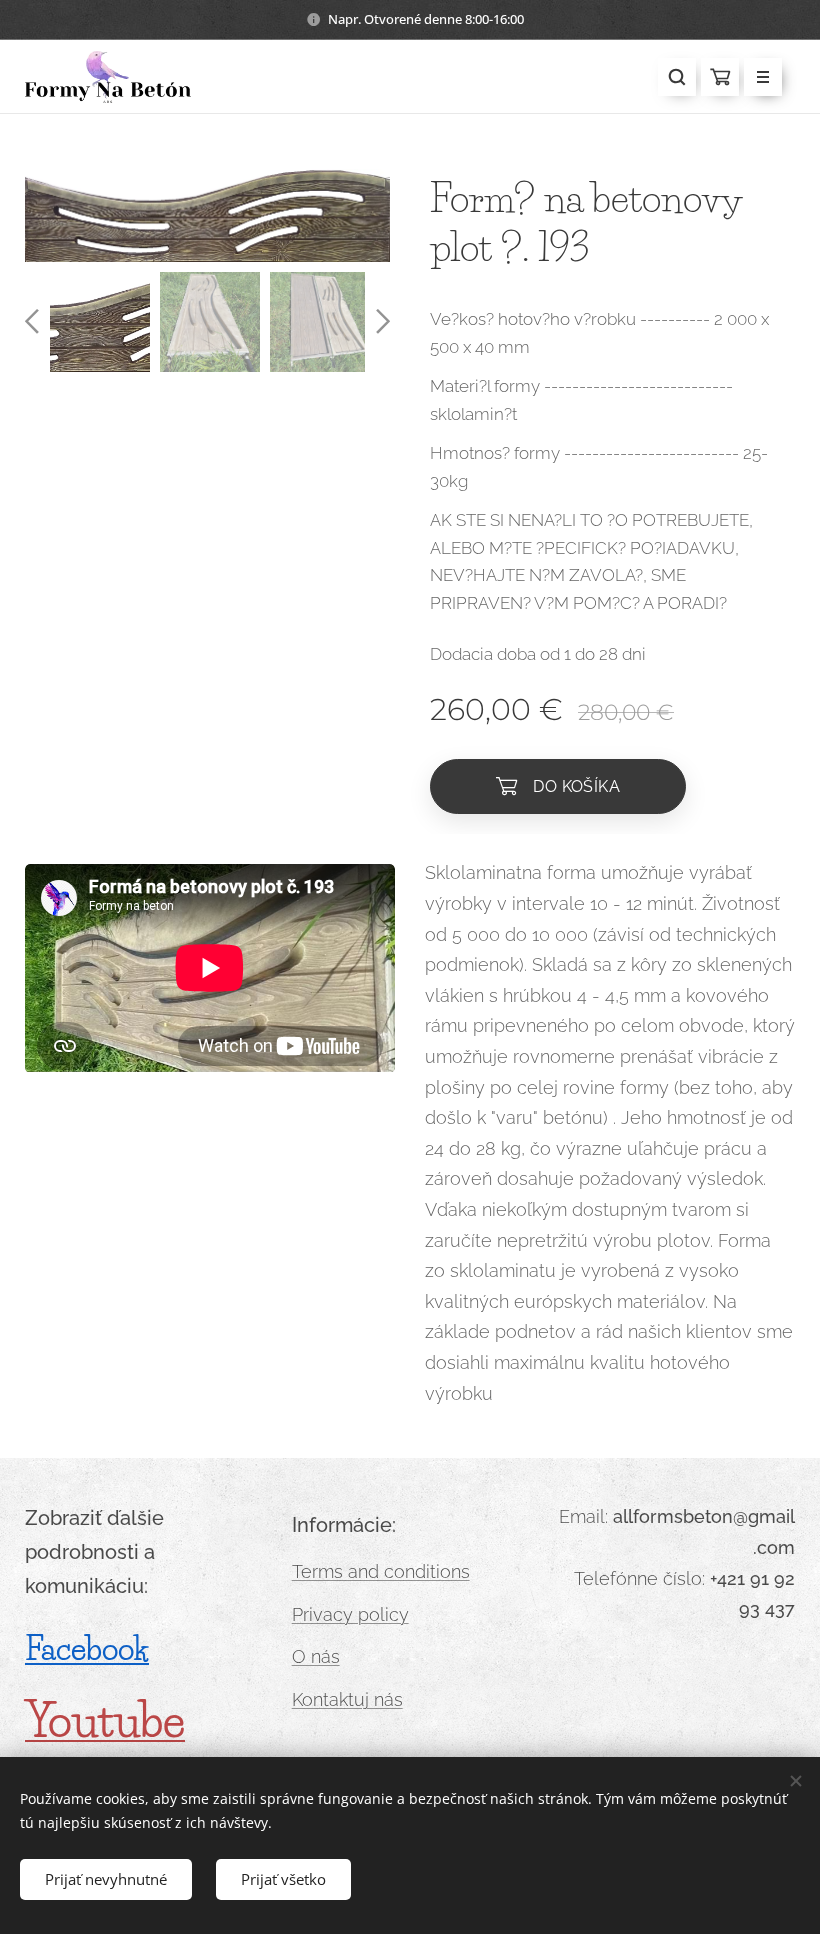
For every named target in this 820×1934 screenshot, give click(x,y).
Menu (763, 77)
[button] (677, 77)
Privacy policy (350, 1614)
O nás (316, 1656)
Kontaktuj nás (347, 1699)
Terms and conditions (381, 1571)
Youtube (105, 1720)
